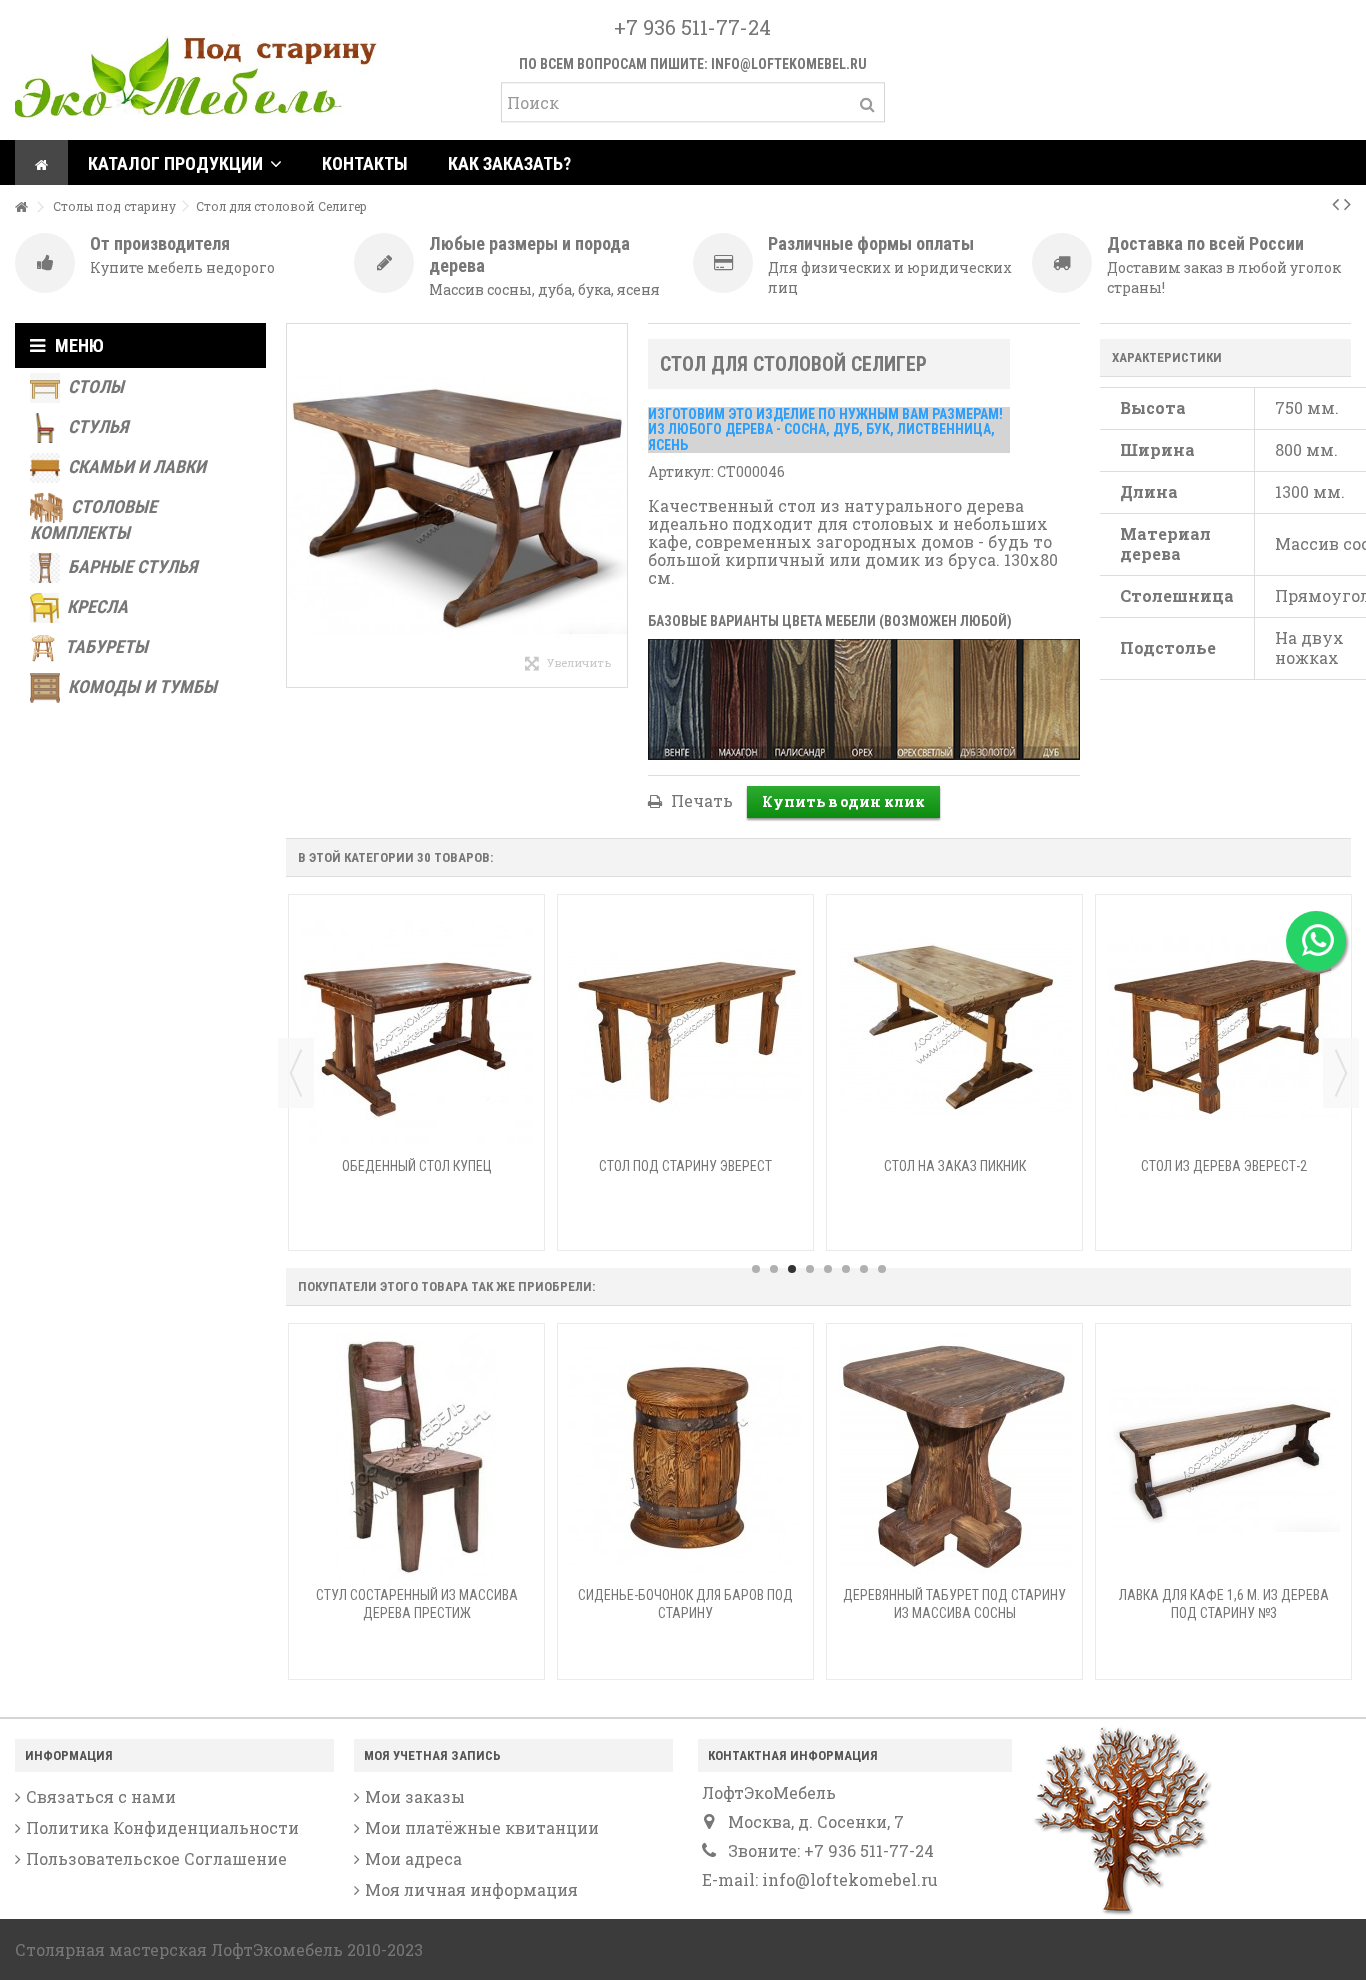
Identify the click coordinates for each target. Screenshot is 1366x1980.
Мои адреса (413, 1859)
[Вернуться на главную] (21, 207)
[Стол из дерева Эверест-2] (1223, 1028)
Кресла (95, 606)
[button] (185, 162)
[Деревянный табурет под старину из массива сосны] (954, 1457)
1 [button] (756, 1269)
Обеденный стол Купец (417, 1166)
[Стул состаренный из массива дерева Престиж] (416, 1457)
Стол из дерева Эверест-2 (1224, 1166)
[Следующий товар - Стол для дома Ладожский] (1347, 203)
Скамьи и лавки (135, 466)
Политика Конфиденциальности (162, 1828)
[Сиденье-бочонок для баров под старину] (685, 1457)
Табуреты (104, 646)
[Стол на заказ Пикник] (954, 1028)
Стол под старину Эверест (685, 1166)
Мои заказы (415, 1797)
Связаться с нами (101, 1797)
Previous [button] (296, 1073)
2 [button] (774, 1269)
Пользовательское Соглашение (156, 1859)
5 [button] (828, 1269)
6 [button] (846, 1269)
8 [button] (882, 1269)
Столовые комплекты (93, 519)
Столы (94, 386)
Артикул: (681, 471)
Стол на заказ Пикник (955, 1166)
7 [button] (864, 1269)
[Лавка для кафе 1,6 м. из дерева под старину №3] (1223, 1457)
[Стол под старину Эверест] (685, 1028)
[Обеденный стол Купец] (416, 1028)
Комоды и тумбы (140, 686)
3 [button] (792, 1269)
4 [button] (810, 1269)
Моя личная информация (471, 1890)
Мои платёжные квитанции (482, 1828)
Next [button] (1341, 1073)
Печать (700, 800)
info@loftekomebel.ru (789, 64)
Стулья (96, 426)
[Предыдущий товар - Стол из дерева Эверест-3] (1335, 203)
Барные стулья (130, 566)
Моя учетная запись (432, 1755)
